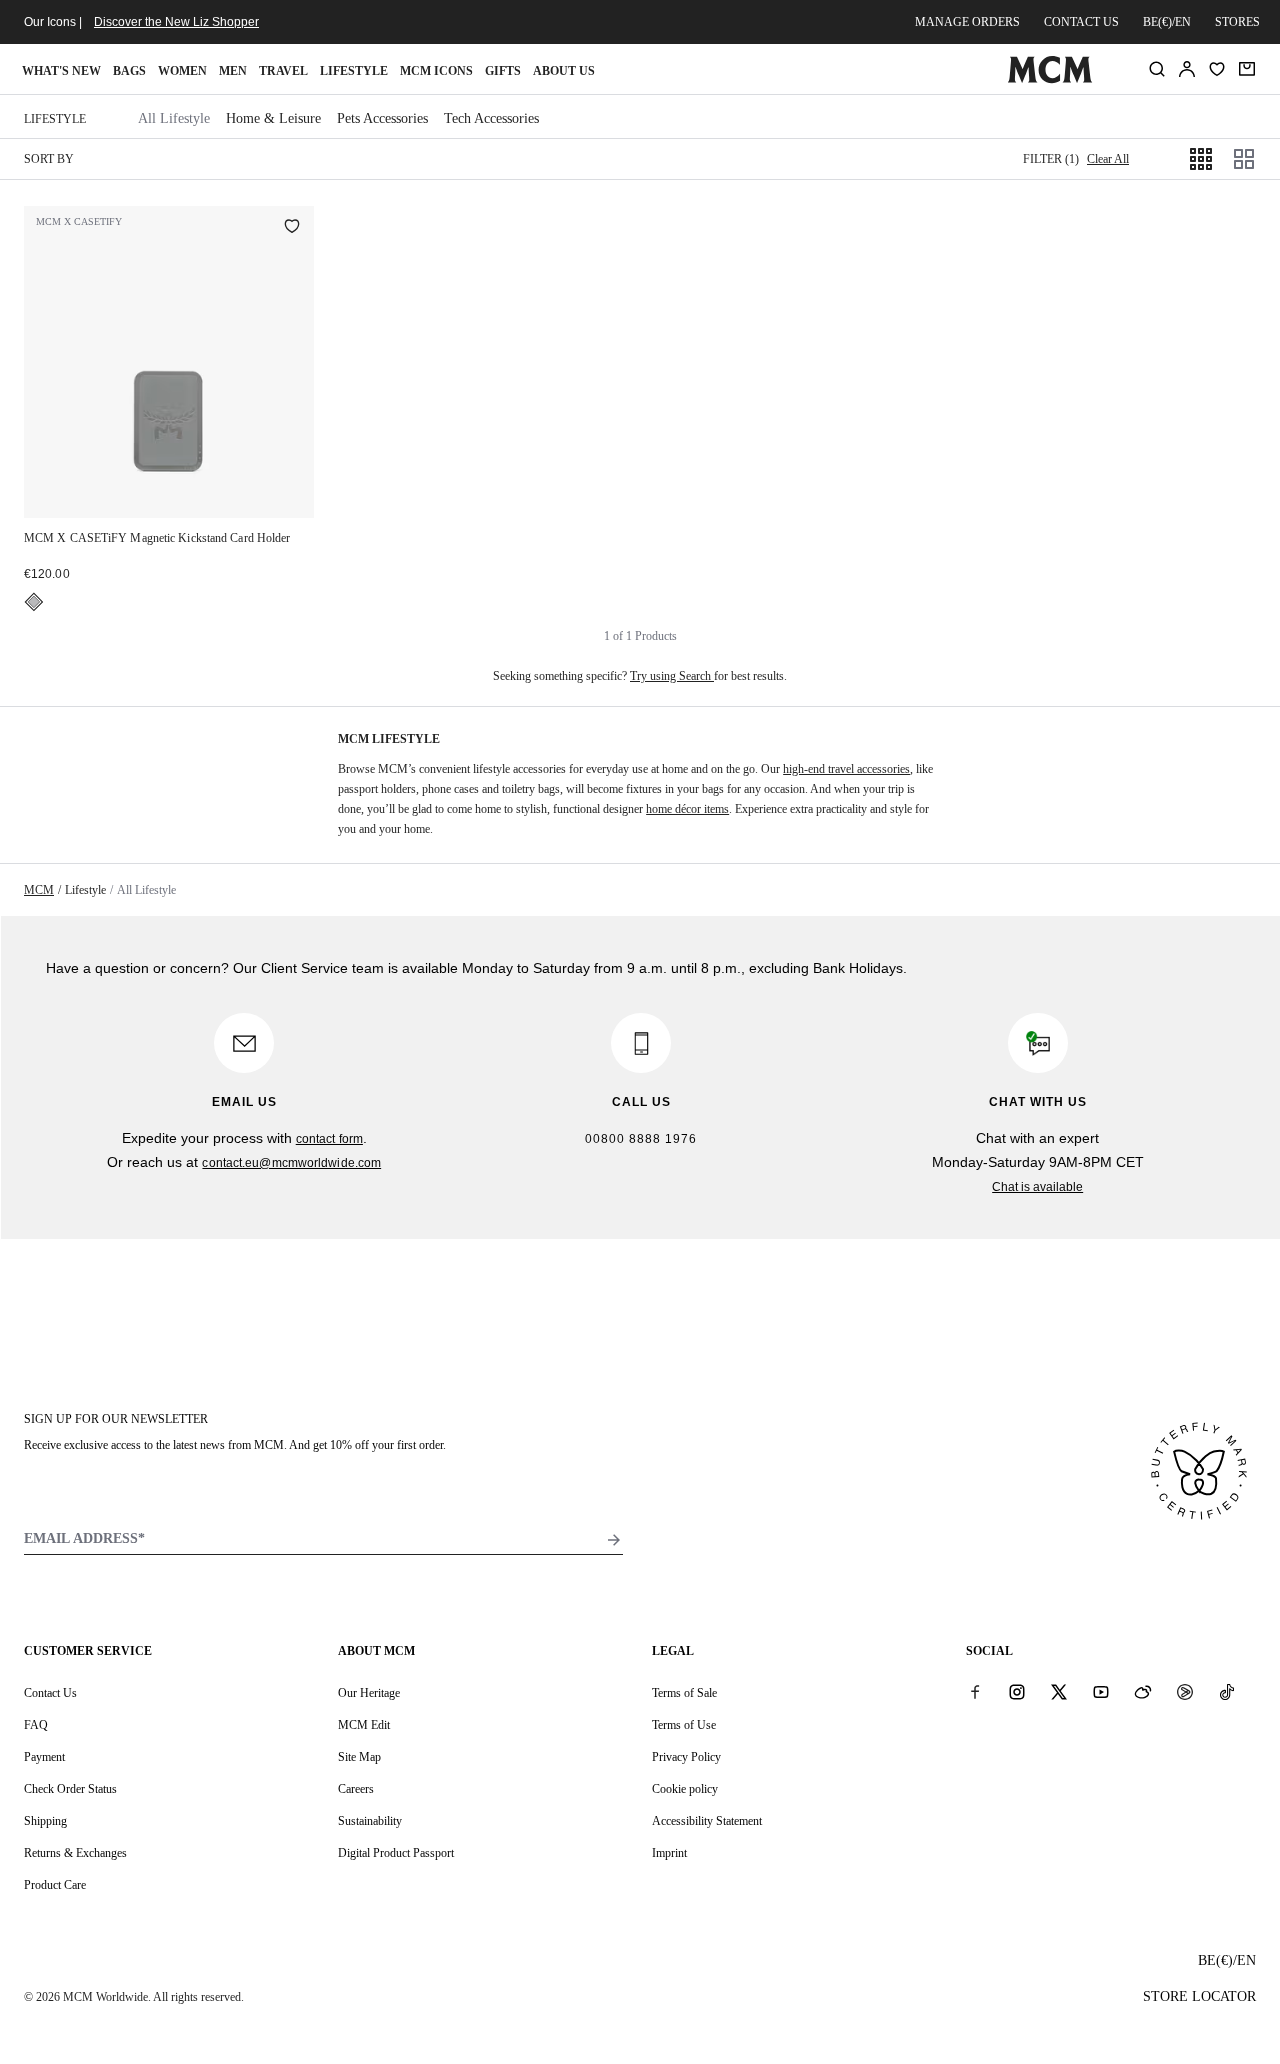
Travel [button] (283, 71)
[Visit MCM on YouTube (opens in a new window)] (1101, 1692)
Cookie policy (685, 1789)
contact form (329, 1139)
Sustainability (370, 1821)
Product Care (55, 1885)
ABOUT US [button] (564, 71)
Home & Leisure (273, 118)
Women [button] (182, 71)
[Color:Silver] (34, 602)
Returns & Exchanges (75, 1853)
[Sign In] (1187, 69)
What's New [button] (61, 71)
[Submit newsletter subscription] (614, 1540)
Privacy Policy (686, 1757)
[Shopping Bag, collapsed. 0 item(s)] (1247, 69)
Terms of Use (684, 1725)
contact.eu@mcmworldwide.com (291, 1163)
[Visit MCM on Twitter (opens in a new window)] (1059, 1692)
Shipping (45, 1821)
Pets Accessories (382, 118)
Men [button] (233, 71)
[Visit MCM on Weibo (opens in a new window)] (1143, 1692)
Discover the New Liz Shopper (176, 22)
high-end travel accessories (846, 769)
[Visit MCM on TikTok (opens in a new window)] (1227, 1692)
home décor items (687, 809)
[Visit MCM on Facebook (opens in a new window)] (975, 1692)
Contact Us (50, 1693)
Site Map (359, 1757)
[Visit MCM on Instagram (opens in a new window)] (1017, 1692)
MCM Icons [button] (436, 71)
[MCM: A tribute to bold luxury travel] (1049, 79)
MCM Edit (364, 1725)
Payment (44, 1757)
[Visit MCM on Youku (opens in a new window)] (1185, 1692)
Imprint (669, 1853)
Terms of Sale (684, 1693)
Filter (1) (1051, 159)
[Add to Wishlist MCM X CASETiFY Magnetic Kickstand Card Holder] (292, 228)
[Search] (1157, 69)
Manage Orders (967, 22)
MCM (39, 890)
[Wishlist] (1217, 69)
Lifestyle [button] (354, 71)
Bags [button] (129, 71)
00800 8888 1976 (641, 1139)
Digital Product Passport (396, 1853)
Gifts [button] (503, 71)
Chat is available (1037, 1187)
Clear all (1108, 159)
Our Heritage (369, 1693)
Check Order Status (70, 1789)
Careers (356, 1789)
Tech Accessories (491, 118)
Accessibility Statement (707, 1821)
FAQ (36, 1725)
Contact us (1081, 22)
